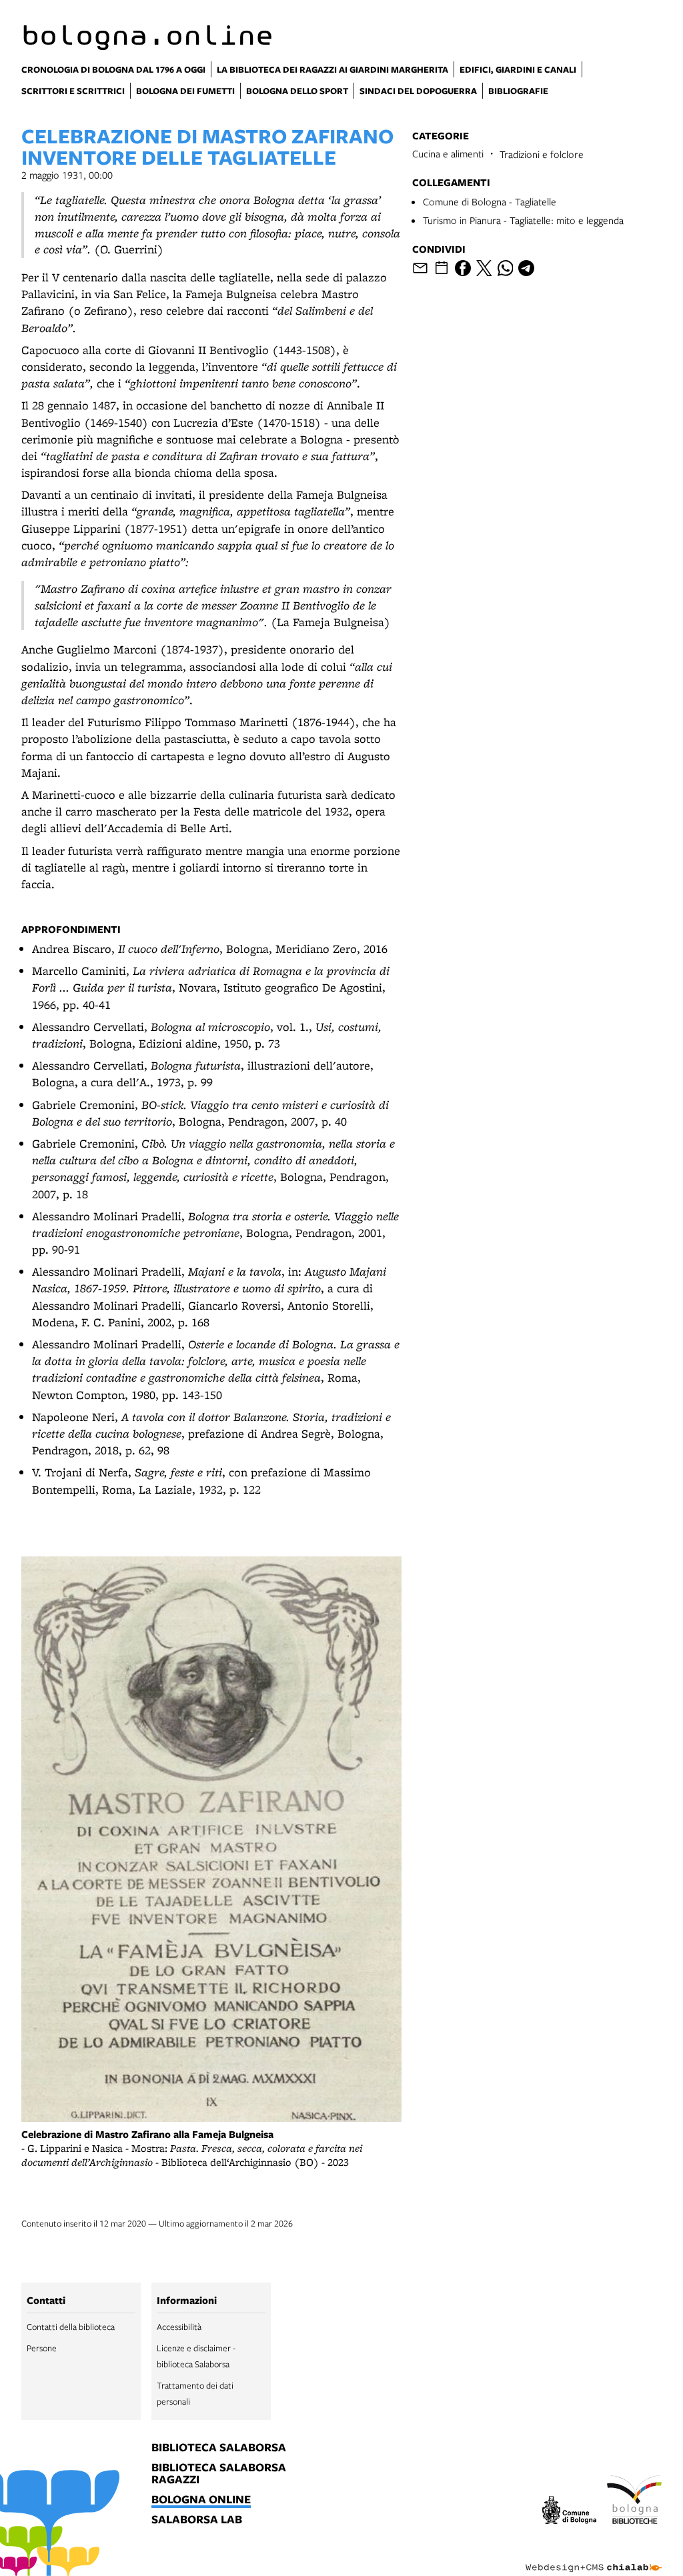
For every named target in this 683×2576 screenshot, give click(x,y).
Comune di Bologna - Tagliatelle (490, 201)
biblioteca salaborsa (219, 2448)
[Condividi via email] (420, 268)
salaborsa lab (197, 2520)
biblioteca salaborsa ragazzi (219, 2474)
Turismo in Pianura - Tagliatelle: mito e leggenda (523, 220)
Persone (42, 2348)
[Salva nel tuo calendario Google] (442, 268)
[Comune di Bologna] (570, 2512)
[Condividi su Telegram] (526, 268)
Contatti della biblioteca (71, 2327)
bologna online (201, 2500)
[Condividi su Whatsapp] (506, 268)
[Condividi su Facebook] (463, 268)
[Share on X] (484, 268)
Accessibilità (179, 2327)
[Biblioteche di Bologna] (634, 2502)
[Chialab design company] (594, 2557)
